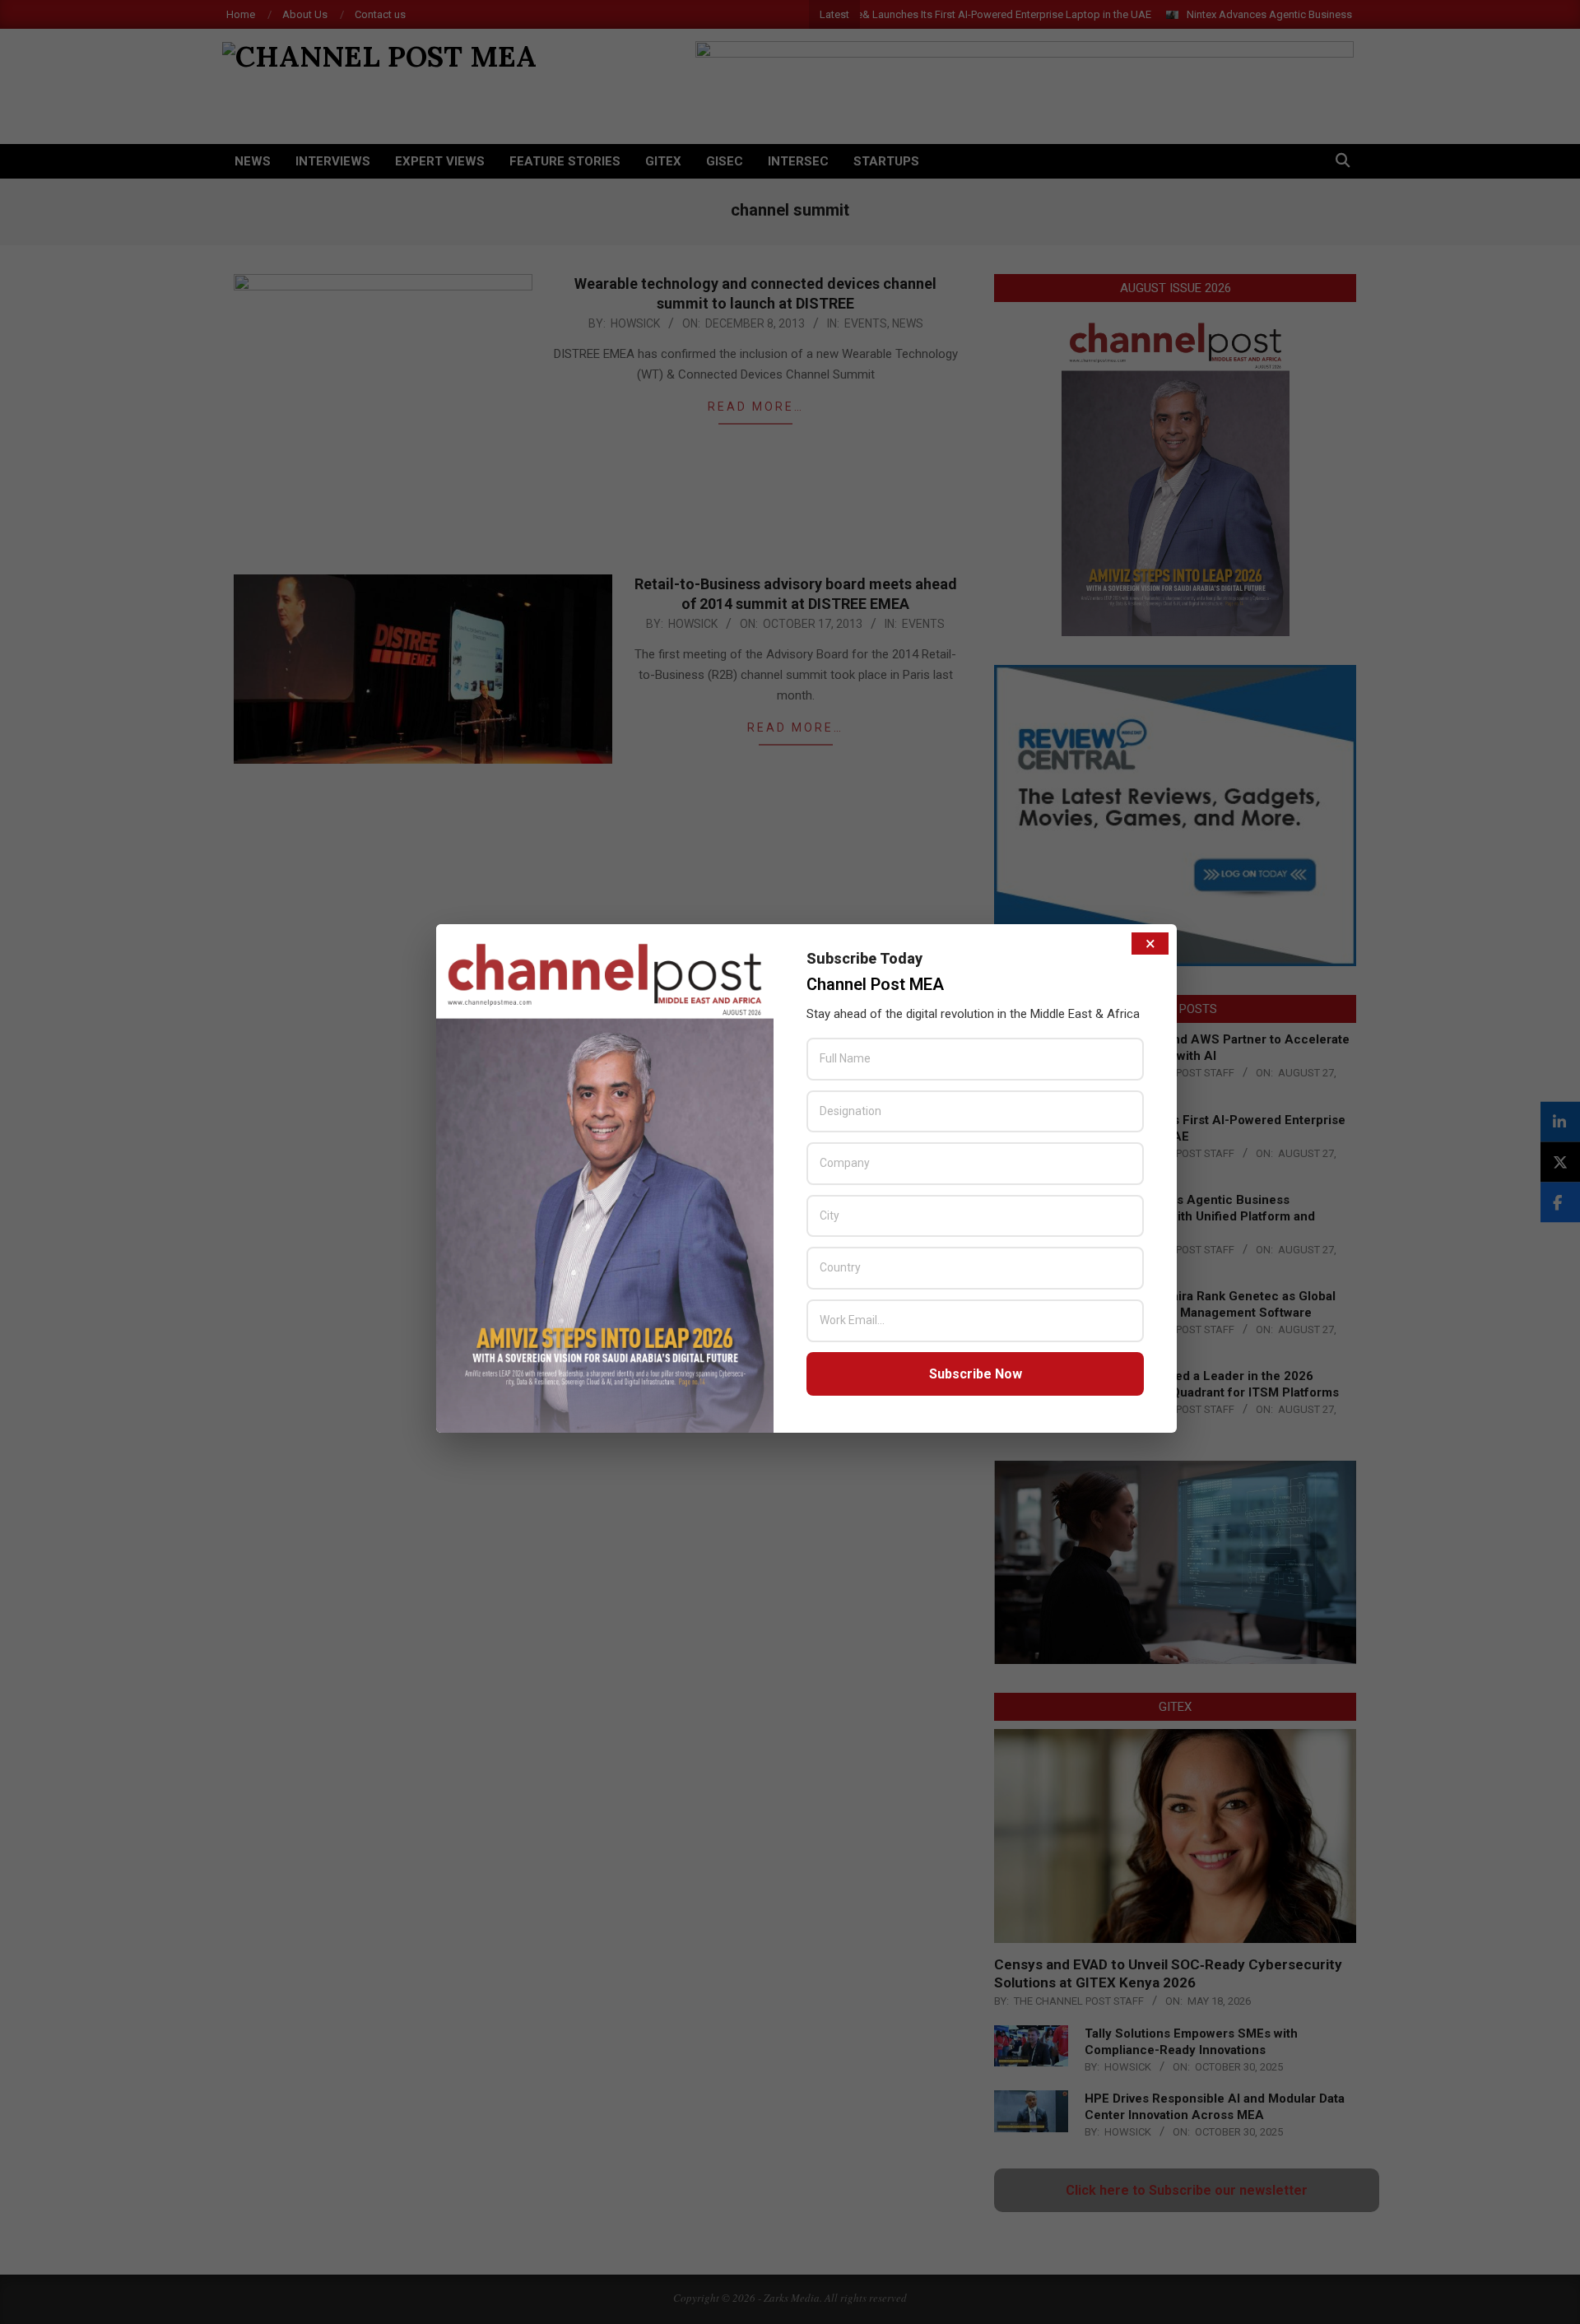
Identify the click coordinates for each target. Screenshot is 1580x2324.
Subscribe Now (976, 1374)
